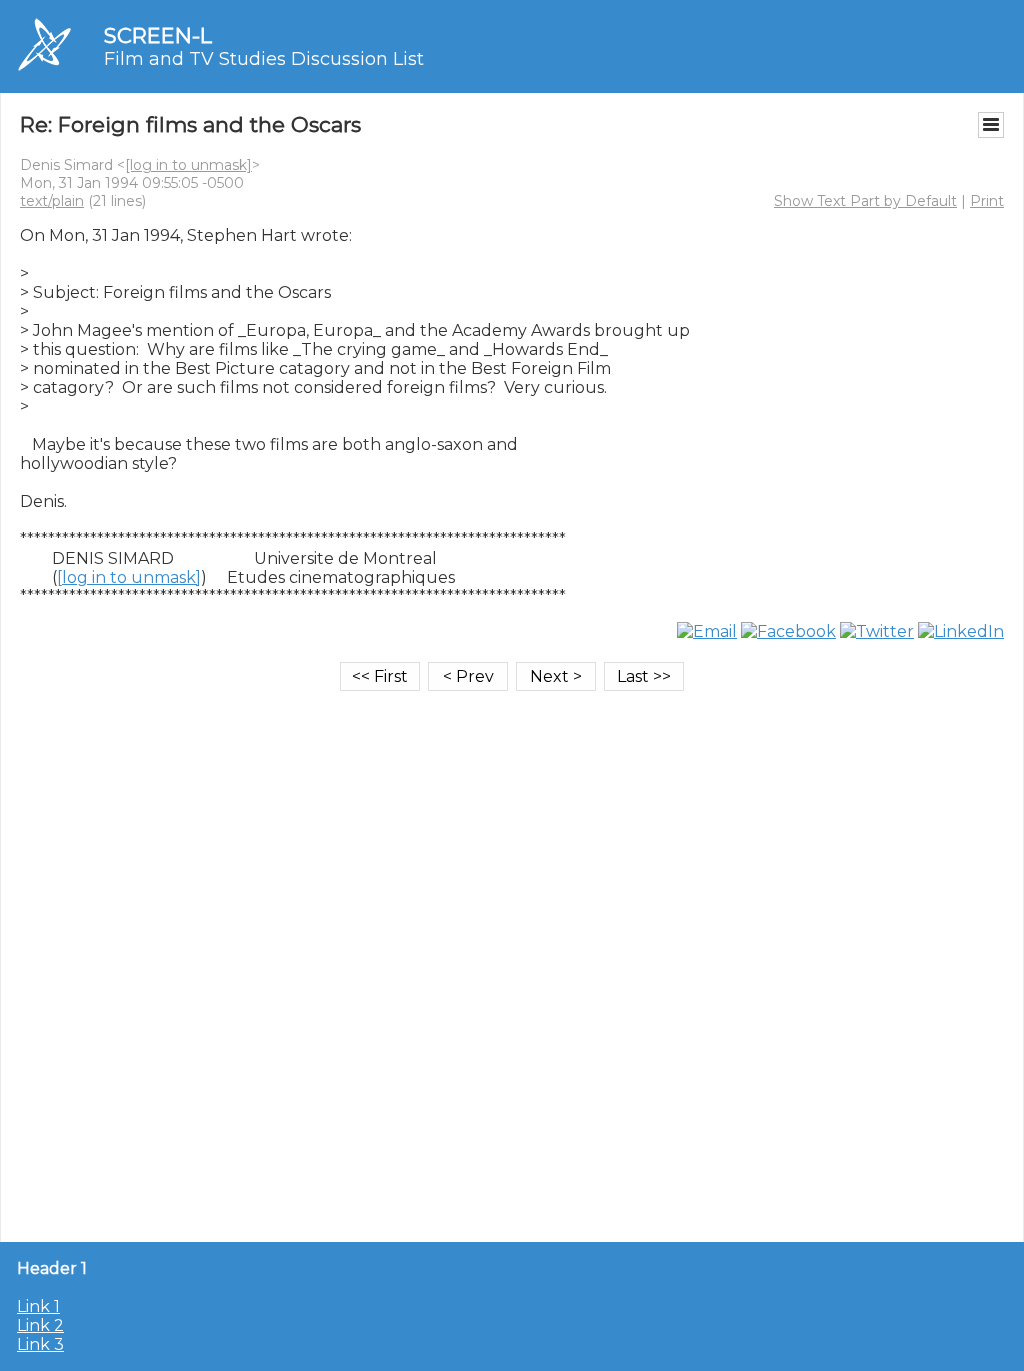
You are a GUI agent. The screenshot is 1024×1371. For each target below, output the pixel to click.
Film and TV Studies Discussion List (264, 59)
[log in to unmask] (188, 165)
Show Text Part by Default (865, 201)
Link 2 (40, 1325)
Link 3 (40, 1344)
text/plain (52, 201)
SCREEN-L (158, 35)
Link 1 (38, 1306)
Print (987, 201)
